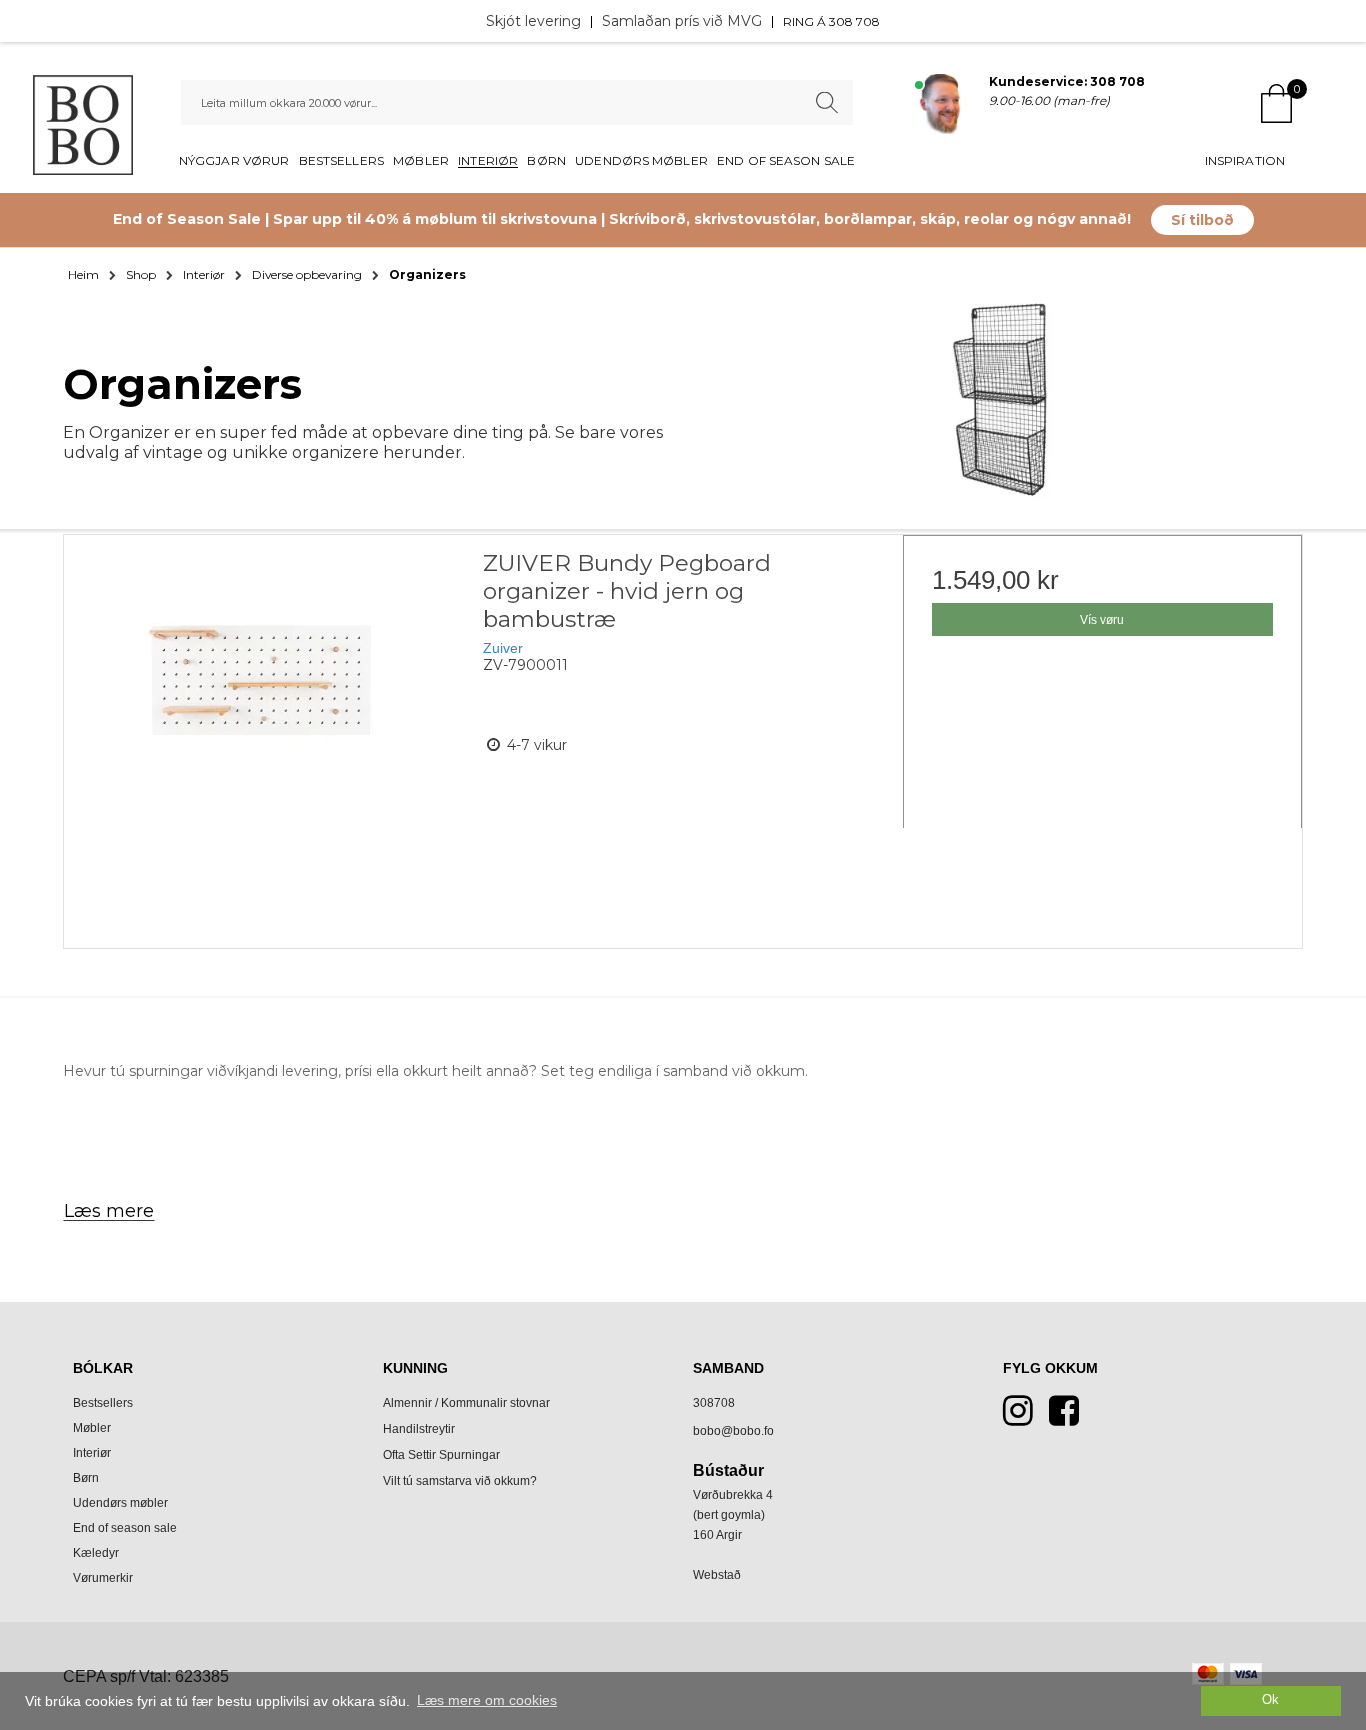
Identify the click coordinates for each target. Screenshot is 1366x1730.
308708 (714, 1403)
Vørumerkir (103, 1578)
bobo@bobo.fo (733, 1431)
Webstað (717, 1575)
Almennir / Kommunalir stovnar (466, 1403)
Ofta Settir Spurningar (441, 1455)
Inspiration (1245, 161)
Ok (1270, 1700)
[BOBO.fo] (83, 125)
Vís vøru (1102, 620)
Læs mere (109, 1211)
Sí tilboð (1202, 220)
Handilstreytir (419, 1429)
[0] (1276, 105)
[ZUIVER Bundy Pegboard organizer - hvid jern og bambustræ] (263, 734)
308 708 (854, 21)
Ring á (806, 21)
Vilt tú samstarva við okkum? (460, 1481)
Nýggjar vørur (234, 161)
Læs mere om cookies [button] (487, 1700)
